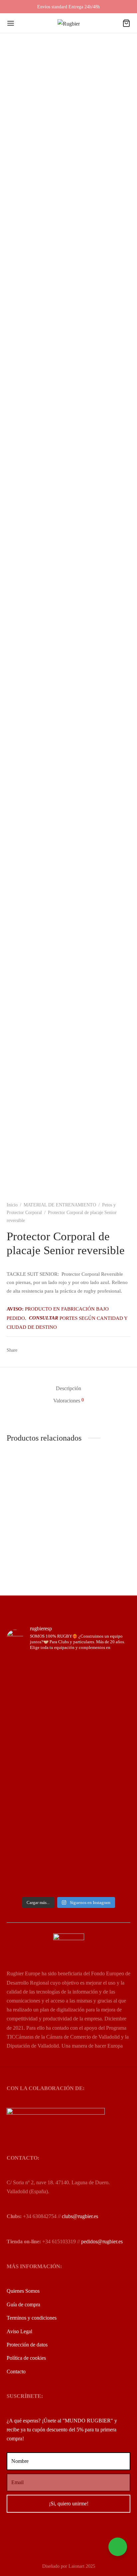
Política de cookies (26, 2358)
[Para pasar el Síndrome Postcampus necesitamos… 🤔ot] (68, 1756)
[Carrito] (126, 23)
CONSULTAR (44, 1318)
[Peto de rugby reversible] (101, 1497)
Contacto (16, 2372)
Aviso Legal (19, 2331)
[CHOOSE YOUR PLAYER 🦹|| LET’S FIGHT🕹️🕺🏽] (68, 1778)
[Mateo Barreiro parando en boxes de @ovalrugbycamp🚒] (68, 1825)
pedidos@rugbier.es (102, 2241)
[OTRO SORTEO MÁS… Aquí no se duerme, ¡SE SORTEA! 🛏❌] (68, 1699)
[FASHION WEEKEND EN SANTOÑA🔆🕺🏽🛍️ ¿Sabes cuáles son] (68, 1795)
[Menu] (11, 23)
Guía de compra (23, 2305)
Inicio (12, 1205)
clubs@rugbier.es (80, 2216)
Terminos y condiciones (32, 2318)
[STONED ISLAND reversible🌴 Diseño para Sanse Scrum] (68, 1869)
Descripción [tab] (68, 1388)
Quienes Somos (23, 2291)
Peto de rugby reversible (97, 1528)
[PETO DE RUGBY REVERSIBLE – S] (36, 1497)
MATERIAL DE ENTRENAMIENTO (60, 1205)
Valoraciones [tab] (68, 1400)
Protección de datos (27, 2345)
